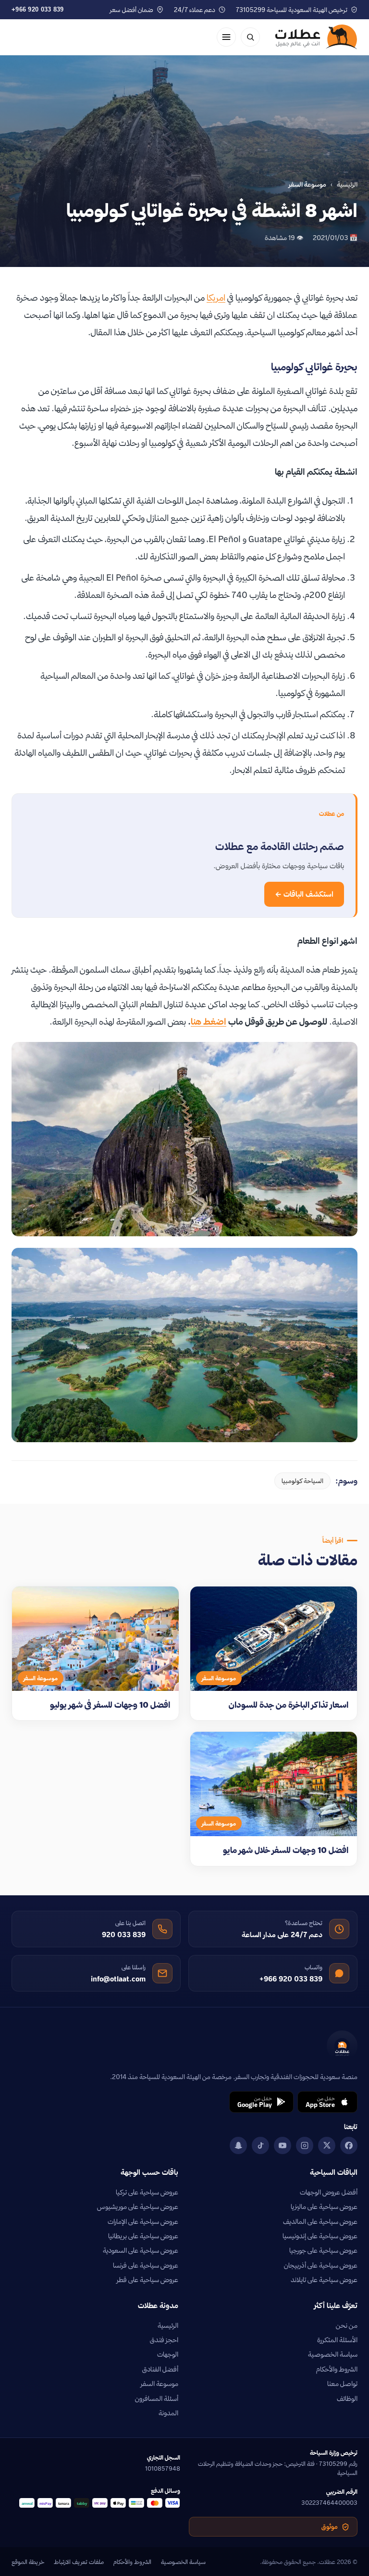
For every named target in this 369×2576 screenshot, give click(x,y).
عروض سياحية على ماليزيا (324, 2207)
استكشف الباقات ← (304, 894)
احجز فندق (164, 2340)
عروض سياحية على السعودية (141, 2250)
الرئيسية (347, 184)
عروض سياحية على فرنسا (146, 2265)
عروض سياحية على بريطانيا (143, 2236)
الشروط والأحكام (337, 2369)
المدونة (168, 2413)
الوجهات (168, 2354)
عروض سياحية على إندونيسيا (320, 2236)
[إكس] (327, 2145)
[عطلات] (316, 37)
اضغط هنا (209, 1022)
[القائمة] (226, 37)
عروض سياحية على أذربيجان (321, 2265)
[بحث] (250, 37)
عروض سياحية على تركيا (147, 2192)
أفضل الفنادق (160, 2369)
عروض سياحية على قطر (148, 2280)
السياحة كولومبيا (302, 1481)
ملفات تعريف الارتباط (79, 2562)
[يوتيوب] (283, 2145)
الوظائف (347, 2398)
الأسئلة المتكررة (337, 2340)
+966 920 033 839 (38, 9)
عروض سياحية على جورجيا (323, 2250)
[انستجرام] (305, 2145)
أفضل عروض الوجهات (329, 2192)
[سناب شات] (238, 2145)
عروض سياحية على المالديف (320, 2221)
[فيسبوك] (349, 2145)
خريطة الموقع (28, 2562)
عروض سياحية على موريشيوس (138, 2207)
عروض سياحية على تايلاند (324, 2280)
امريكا (216, 298)
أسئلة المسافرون (157, 2398)
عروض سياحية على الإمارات (143, 2221)
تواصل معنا (342, 2384)
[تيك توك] (260, 2145)
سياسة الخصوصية (333, 2354)
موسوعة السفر (160, 2384)
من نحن (347, 2325)
